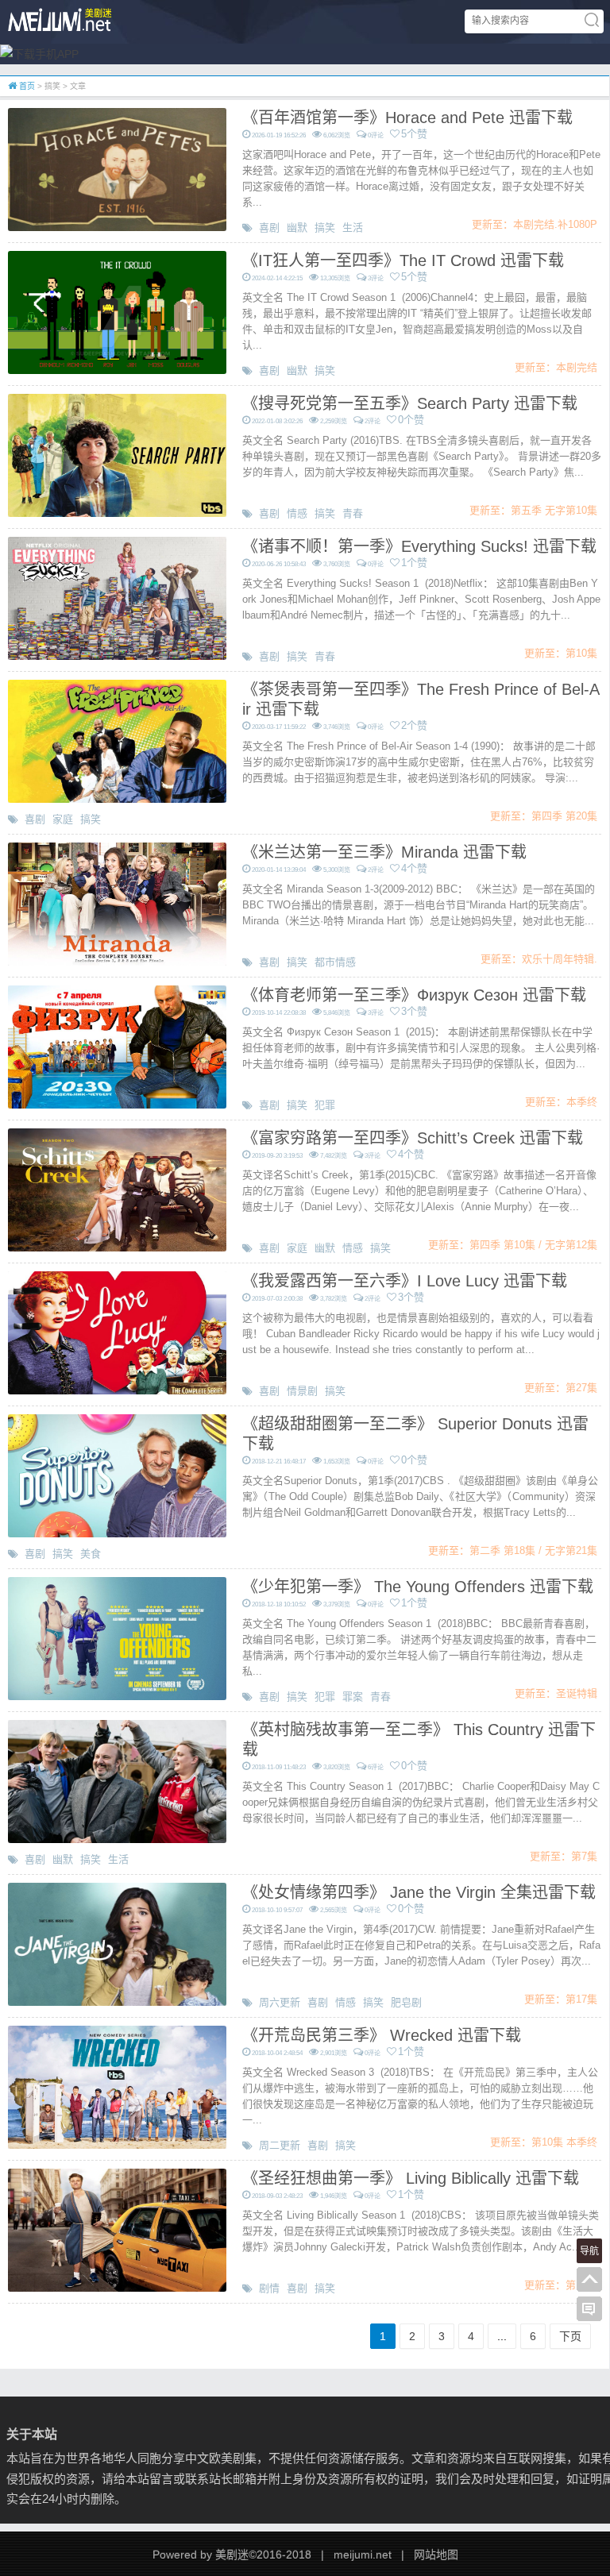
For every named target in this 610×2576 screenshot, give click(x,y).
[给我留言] (589, 2309)
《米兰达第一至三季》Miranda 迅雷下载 (384, 852)
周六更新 (280, 2002)
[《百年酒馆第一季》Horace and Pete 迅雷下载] (117, 168)
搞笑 (325, 228)
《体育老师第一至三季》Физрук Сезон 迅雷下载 (414, 995)
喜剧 (269, 228)
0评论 (376, 135)
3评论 (376, 278)
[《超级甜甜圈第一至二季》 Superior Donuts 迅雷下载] (117, 1475)
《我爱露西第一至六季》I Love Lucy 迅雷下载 (405, 1281)
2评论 (373, 421)
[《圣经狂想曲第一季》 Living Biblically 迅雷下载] (117, 2229)
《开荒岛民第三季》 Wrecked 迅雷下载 (382, 2035)
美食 (91, 1554)
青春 (353, 513)
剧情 (269, 2288)
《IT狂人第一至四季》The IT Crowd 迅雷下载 (403, 260)
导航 (589, 2251)
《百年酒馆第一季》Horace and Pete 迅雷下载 (407, 118)
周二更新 (280, 2145)
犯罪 (325, 1105)
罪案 (353, 1697)
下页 (570, 2336)
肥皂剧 (406, 2002)
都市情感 (335, 962)
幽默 (297, 228)
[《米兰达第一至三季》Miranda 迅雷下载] (117, 903)
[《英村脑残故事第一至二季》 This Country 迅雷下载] (117, 1780)
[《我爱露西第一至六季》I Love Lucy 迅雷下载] (117, 1332)
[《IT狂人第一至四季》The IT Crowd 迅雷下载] (117, 311)
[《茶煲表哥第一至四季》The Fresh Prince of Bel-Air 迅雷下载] (117, 740)
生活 (353, 228)
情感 (297, 513)
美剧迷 (232, 2555)
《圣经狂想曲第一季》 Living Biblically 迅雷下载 (411, 2178)
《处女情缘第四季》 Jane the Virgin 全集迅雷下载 (419, 1892)
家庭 (63, 819)
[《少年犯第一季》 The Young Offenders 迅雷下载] (117, 1637)
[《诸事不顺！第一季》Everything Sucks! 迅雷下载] (117, 597)
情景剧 (302, 1391)
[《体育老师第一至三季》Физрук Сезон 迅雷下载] (117, 1046)
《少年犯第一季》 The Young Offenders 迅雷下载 (418, 1587)
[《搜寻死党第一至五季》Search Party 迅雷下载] (117, 454)
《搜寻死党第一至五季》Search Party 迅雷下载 (410, 403)
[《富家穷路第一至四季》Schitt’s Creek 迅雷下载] (117, 1189)
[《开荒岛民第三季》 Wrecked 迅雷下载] (117, 2086)
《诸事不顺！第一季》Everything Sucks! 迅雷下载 (419, 546)
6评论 (376, 1767)
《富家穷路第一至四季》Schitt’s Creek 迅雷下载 (413, 1138)
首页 (26, 86)
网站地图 (436, 2555)
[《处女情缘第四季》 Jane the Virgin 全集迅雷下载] (117, 1943)
